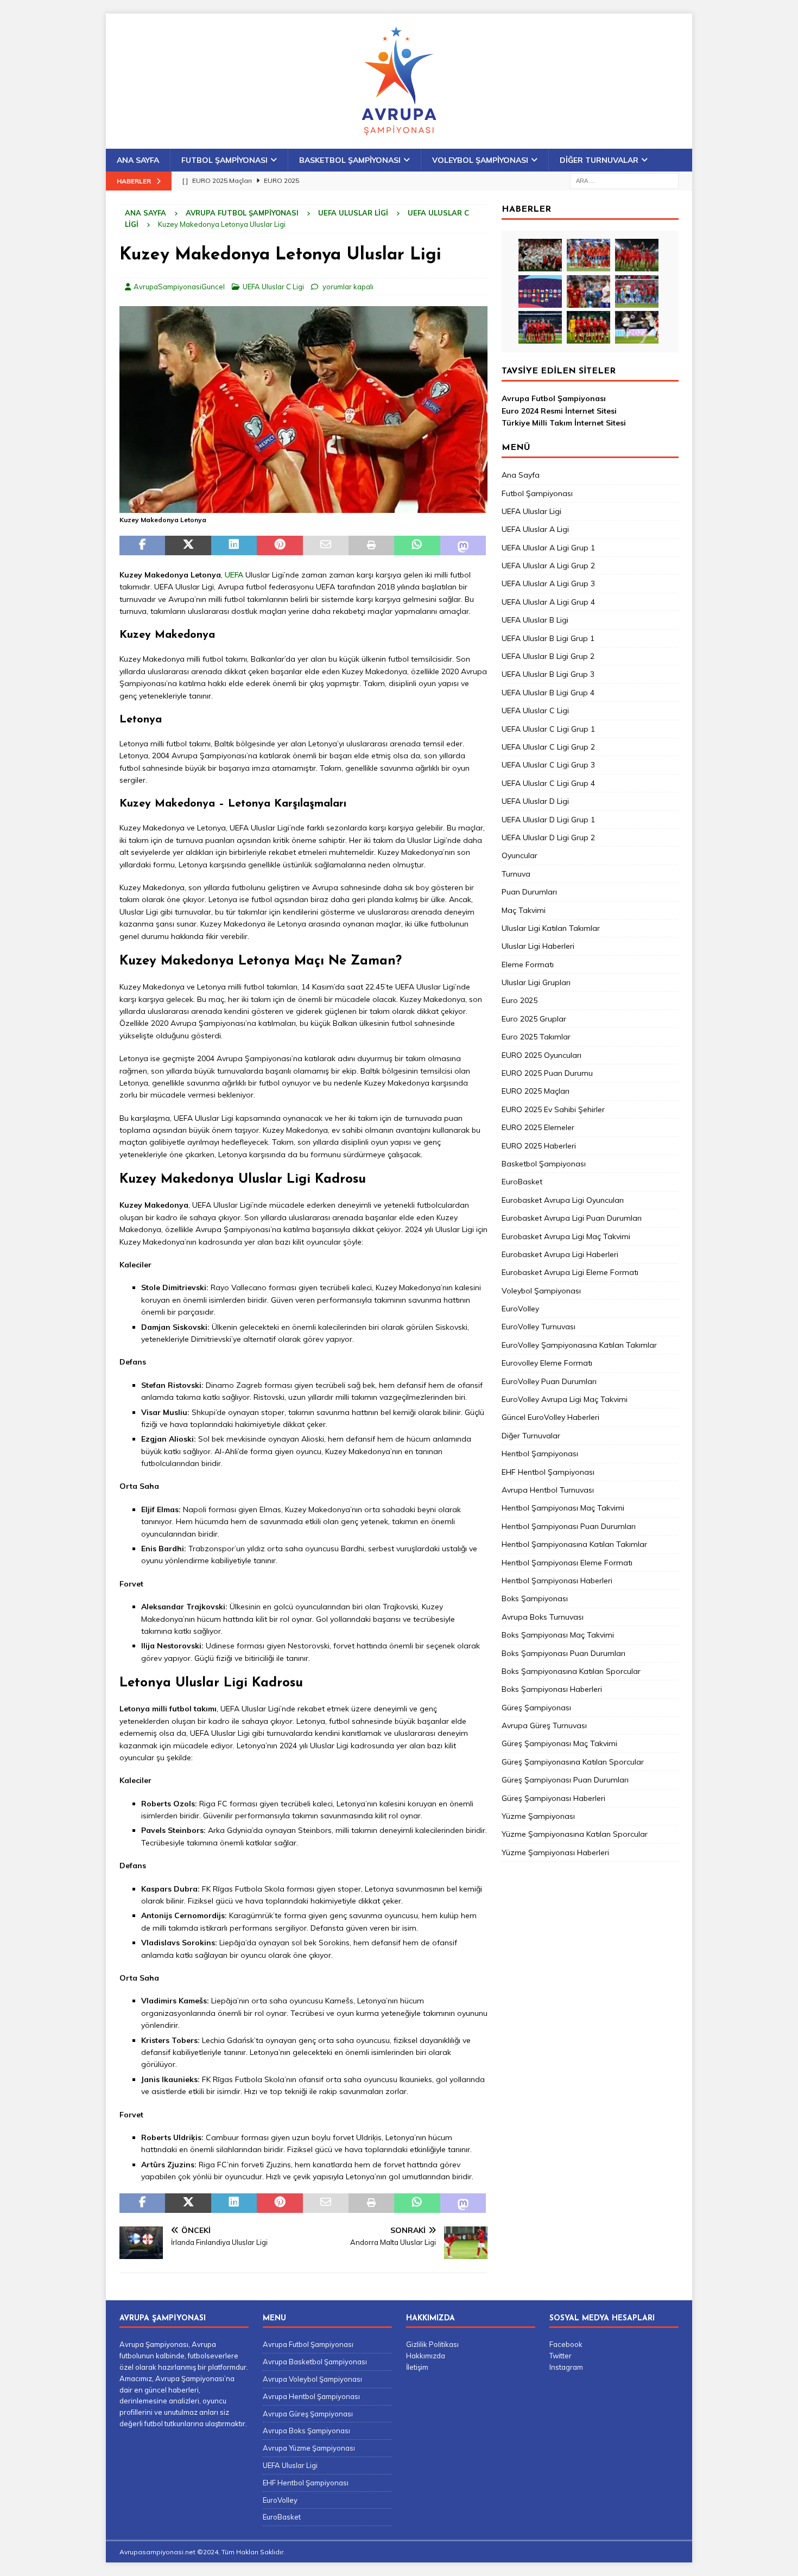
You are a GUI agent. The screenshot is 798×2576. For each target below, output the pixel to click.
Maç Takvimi (524, 910)
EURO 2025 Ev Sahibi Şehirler (553, 1109)
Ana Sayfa (138, 160)
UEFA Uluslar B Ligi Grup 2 (548, 656)
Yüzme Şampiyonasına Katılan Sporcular (575, 1834)
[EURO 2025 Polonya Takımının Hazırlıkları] (588, 327)
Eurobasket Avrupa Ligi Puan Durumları (572, 1218)
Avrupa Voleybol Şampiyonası (312, 2379)
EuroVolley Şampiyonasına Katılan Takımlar (579, 1345)
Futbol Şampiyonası (224, 160)
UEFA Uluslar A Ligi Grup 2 (548, 566)
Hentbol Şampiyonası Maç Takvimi (563, 1508)
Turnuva (516, 874)
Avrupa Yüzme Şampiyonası (309, 2448)
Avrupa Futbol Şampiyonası (242, 213)
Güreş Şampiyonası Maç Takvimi (559, 1743)
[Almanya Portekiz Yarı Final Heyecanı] (637, 291)
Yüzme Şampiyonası (538, 1816)
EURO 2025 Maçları (536, 1091)
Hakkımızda (426, 2356)
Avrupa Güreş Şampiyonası (308, 2414)
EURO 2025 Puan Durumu (547, 1073)
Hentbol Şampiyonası (540, 1454)
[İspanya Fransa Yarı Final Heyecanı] (588, 291)
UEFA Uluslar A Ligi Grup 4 (548, 602)
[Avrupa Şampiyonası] (399, 143)
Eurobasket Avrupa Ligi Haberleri (560, 1254)
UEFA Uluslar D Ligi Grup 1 (548, 820)
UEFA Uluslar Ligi (353, 213)
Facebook (566, 2344)
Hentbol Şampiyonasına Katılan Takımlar (574, 1544)
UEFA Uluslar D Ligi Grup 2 (548, 837)
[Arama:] (624, 180)
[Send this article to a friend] (326, 545)
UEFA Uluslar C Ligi (273, 287)
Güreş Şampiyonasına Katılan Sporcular (573, 1762)
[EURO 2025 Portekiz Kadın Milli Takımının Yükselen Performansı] (540, 327)
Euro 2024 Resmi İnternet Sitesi (559, 411)
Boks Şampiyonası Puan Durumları (563, 1653)
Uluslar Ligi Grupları (536, 982)
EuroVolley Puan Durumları (549, 1381)
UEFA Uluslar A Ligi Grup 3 (548, 583)
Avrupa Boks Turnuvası (543, 1617)
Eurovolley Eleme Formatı (547, 1363)
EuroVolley (520, 1309)
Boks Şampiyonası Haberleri (552, 1689)
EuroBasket (522, 1182)
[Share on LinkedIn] (234, 545)
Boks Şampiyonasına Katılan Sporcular (571, 1671)
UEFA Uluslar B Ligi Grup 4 (548, 693)
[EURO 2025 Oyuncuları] (588, 255)
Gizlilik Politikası (432, 2344)
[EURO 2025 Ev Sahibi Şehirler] (637, 255)
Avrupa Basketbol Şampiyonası (315, 2362)
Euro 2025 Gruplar (534, 1019)
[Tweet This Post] (188, 545)
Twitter (560, 2356)
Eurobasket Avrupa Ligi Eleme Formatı (570, 1272)
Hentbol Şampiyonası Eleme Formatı (567, 1563)
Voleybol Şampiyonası (480, 160)
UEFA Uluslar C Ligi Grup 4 (548, 783)
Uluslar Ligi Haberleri (538, 946)
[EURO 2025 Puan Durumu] (540, 255)
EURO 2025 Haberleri (539, 1146)
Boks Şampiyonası (535, 1598)
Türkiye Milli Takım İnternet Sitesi (564, 423)
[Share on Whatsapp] (417, 545)
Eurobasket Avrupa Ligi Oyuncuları (563, 1200)
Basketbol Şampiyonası (350, 160)
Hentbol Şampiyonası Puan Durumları (569, 1526)
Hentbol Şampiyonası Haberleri (557, 1581)
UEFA (234, 575)
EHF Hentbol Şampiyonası (548, 1472)
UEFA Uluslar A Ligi (535, 529)
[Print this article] (371, 545)
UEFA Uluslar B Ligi (535, 620)
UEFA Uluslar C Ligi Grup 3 (548, 765)
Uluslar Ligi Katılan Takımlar (551, 928)
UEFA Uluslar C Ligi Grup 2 (548, 747)
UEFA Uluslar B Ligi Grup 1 (548, 638)
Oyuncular (520, 855)
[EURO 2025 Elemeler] (540, 291)
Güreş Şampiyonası (536, 1708)
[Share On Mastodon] (463, 545)
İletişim (417, 2367)
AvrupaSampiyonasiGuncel (179, 287)
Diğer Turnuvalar (599, 160)
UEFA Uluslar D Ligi (535, 801)
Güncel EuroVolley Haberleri (550, 1417)
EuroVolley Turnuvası (539, 1327)
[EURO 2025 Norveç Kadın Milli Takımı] (637, 327)
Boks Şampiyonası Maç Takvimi (558, 1635)
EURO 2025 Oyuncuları (541, 1055)
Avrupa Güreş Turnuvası (544, 1725)
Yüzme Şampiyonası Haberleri (555, 1852)
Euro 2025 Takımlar (536, 1037)
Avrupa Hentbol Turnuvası (548, 1490)
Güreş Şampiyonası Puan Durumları (565, 1780)
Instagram (566, 2367)
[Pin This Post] (280, 545)
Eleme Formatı (528, 965)
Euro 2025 (520, 1000)
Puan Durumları (529, 892)
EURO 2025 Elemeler (538, 1127)
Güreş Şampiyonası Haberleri (553, 1798)
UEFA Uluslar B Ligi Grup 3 (548, 674)
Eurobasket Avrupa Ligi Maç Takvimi (566, 1236)
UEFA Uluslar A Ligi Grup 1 (548, 548)
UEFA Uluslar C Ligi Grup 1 (548, 729)
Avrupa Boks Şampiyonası (306, 2431)
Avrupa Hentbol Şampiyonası (311, 2396)
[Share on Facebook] (142, 545)
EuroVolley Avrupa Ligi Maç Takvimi (565, 1399)
